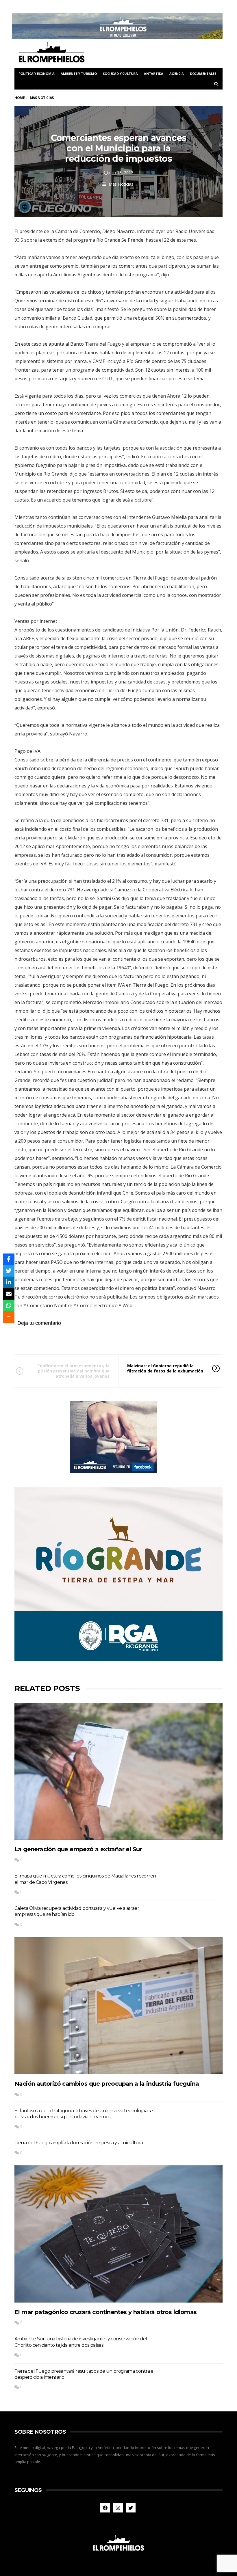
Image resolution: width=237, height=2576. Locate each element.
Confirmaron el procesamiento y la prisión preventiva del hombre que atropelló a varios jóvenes (73, 1371)
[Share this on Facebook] (9, 1259)
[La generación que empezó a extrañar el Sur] (118, 1771)
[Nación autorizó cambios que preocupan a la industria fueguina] (118, 2006)
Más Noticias (121, 184)
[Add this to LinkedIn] (9, 1282)
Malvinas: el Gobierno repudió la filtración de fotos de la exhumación (165, 1368)
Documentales (203, 73)
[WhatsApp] (9, 1305)
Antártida (154, 73)
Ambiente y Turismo (79, 73)
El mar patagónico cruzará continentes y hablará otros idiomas (105, 2312)
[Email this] (9, 1294)
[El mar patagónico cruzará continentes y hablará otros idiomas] (118, 2234)
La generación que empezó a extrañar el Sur (78, 1849)
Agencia (177, 73)
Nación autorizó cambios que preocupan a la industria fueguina (107, 2084)
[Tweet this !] (9, 1271)
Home (20, 98)
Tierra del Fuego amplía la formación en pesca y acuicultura (79, 2143)
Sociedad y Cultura (120, 73)
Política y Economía (37, 73)
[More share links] (9, 1317)
